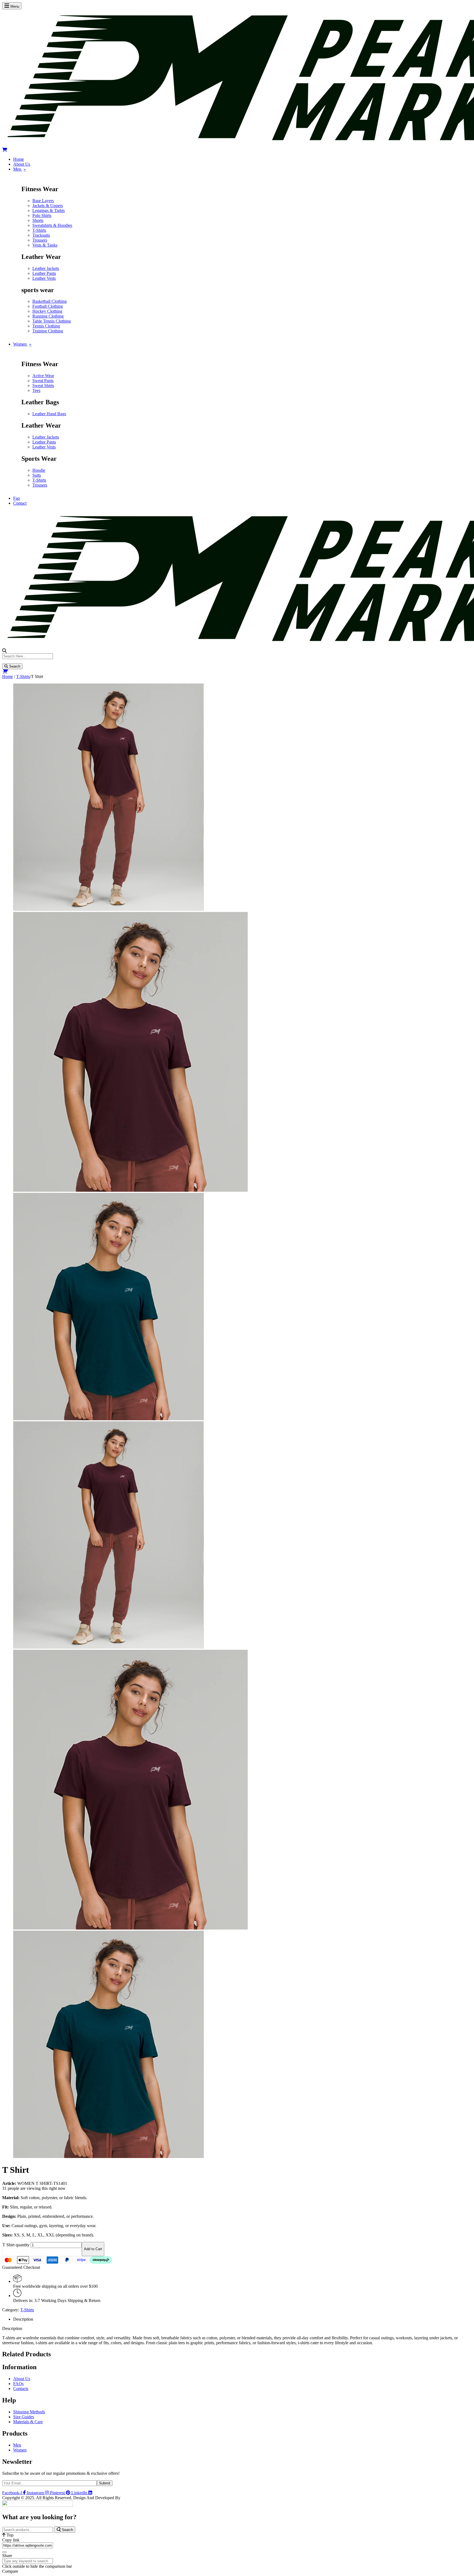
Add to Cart (93, 2249)
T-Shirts (23, 677)
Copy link (11, 2540)
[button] (237, 150)
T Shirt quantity (16, 2245)
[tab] (242, 2319)
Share (7, 2556)
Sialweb (129, 2498)
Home (8, 677)
